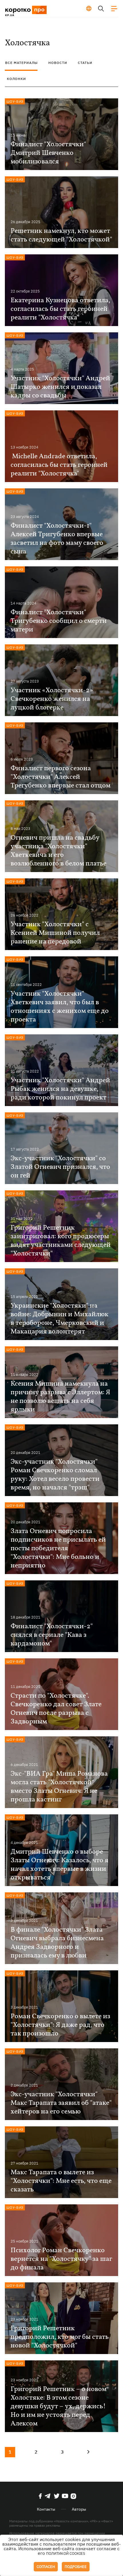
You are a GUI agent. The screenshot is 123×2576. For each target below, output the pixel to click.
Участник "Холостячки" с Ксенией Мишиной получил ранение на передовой (55, 933)
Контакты (46, 2509)
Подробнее (76, 2567)
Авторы (79, 2509)
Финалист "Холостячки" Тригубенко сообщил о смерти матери (59, 621)
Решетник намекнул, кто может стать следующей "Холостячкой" (61, 235)
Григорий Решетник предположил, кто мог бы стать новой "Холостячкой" (60, 2337)
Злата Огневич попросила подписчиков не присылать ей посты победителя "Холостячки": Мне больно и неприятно (58, 1549)
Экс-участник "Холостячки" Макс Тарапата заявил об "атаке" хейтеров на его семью (61, 2103)
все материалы (21, 63)
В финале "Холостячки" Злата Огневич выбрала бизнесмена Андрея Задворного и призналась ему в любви (57, 1943)
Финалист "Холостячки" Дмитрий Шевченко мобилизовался (48, 153)
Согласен (46, 2567)
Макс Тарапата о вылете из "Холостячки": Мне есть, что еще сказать (61, 2181)
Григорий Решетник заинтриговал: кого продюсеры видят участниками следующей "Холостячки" (61, 1241)
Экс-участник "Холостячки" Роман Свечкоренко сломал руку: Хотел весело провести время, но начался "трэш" (55, 1475)
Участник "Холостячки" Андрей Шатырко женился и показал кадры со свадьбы (60, 387)
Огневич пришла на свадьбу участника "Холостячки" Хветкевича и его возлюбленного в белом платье (58, 851)
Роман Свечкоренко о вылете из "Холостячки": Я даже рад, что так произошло (60, 2025)
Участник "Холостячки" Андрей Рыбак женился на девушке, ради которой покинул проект (60, 1089)
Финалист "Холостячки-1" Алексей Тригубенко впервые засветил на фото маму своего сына (57, 539)
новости (58, 63)
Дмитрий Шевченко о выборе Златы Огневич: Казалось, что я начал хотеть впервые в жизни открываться (59, 1865)
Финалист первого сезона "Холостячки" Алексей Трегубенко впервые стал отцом (60, 777)
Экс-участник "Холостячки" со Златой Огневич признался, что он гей (60, 1167)
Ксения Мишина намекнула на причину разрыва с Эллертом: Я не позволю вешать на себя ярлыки (60, 1397)
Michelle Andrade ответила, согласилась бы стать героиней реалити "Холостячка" (59, 465)
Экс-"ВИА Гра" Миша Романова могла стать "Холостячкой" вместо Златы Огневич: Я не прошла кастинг (59, 1787)
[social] (40, 2496)
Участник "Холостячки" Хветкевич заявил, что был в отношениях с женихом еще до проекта (60, 1007)
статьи (85, 63)
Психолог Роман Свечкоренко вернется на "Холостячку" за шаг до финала (61, 2259)
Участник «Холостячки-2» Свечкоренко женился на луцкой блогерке (52, 699)
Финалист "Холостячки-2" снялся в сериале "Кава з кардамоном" (52, 1635)
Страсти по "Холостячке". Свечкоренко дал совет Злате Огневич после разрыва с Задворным (56, 1709)
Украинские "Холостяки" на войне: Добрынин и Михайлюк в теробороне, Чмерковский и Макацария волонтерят (59, 1319)
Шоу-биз (15, 101)
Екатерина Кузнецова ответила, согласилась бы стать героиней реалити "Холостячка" (60, 309)
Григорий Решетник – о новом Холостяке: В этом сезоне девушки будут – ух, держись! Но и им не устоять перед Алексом (58, 2407)
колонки (16, 79)
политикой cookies (66, 2553)
